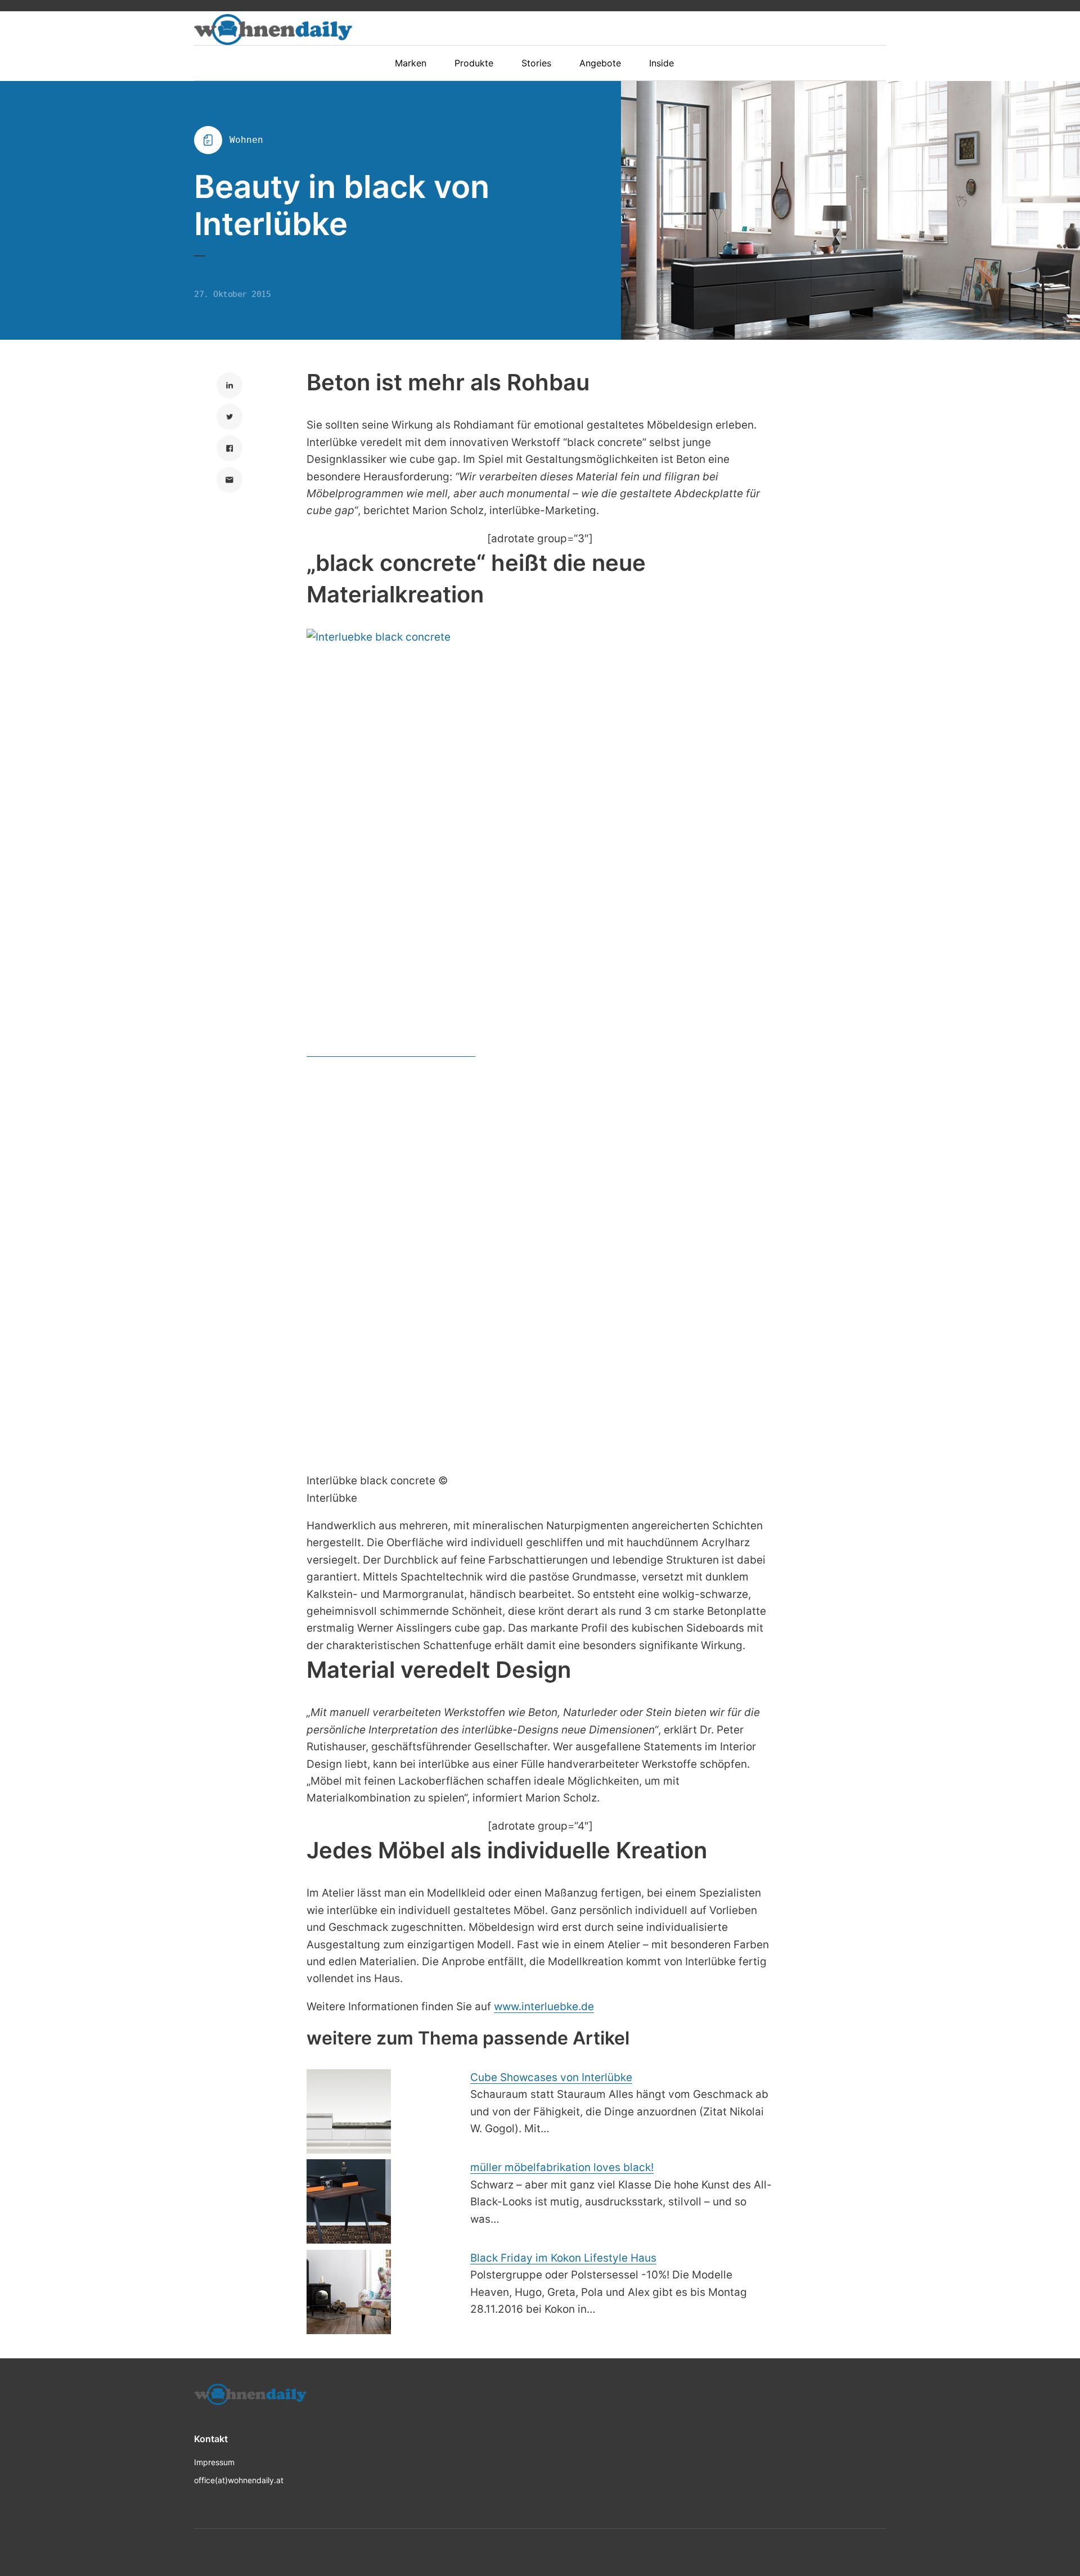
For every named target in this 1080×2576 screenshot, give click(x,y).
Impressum (214, 2462)
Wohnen (246, 140)
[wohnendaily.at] (273, 30)
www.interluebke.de (544, 2007)
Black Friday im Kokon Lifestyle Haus (563, 2258)
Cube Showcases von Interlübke (551, 2077)
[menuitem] (416, 63)
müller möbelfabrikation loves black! (562, 2167)
